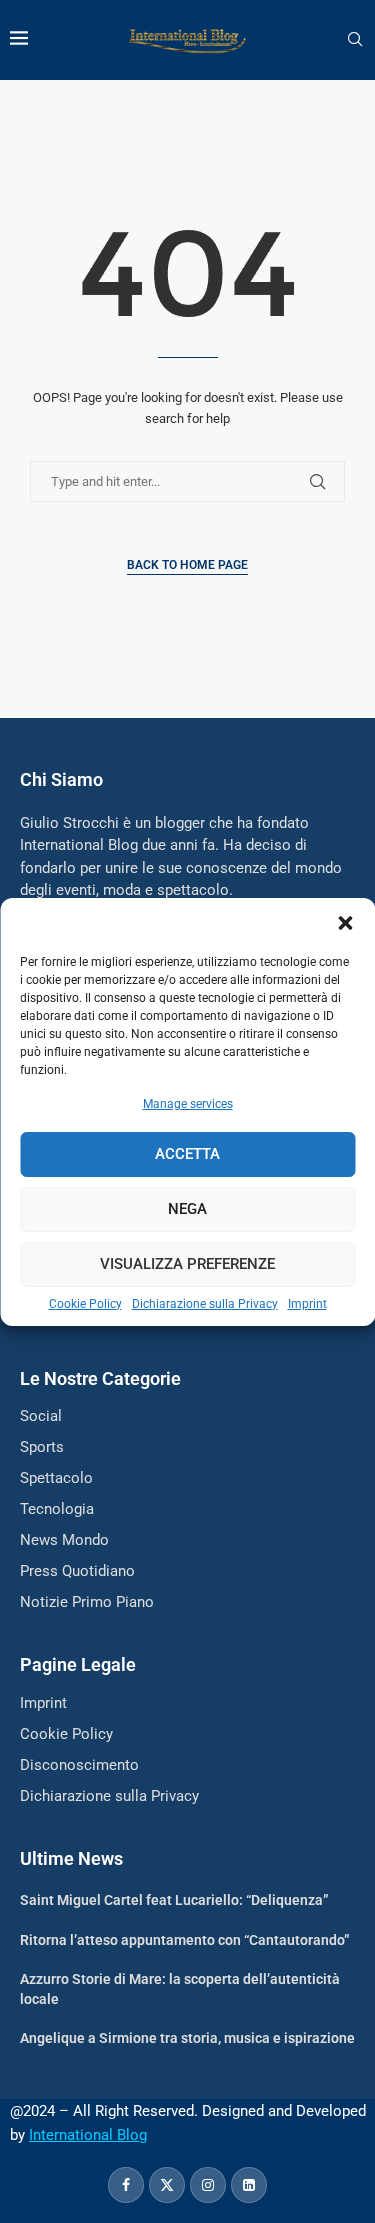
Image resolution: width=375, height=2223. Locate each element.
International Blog (88, 2135)
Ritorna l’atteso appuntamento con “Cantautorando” (185, 1940)
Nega (187, 1209)
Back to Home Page (187, 565)
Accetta (187, 1154)
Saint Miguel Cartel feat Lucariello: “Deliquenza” (174, 1900)
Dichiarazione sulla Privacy (205, 1304)
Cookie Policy (85, 1304)
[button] (345, 923)
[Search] (355, 40)
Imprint (307, 1304)
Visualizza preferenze (187, 1264)
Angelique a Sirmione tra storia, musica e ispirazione (187, 2038)
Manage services (188, 1104)
